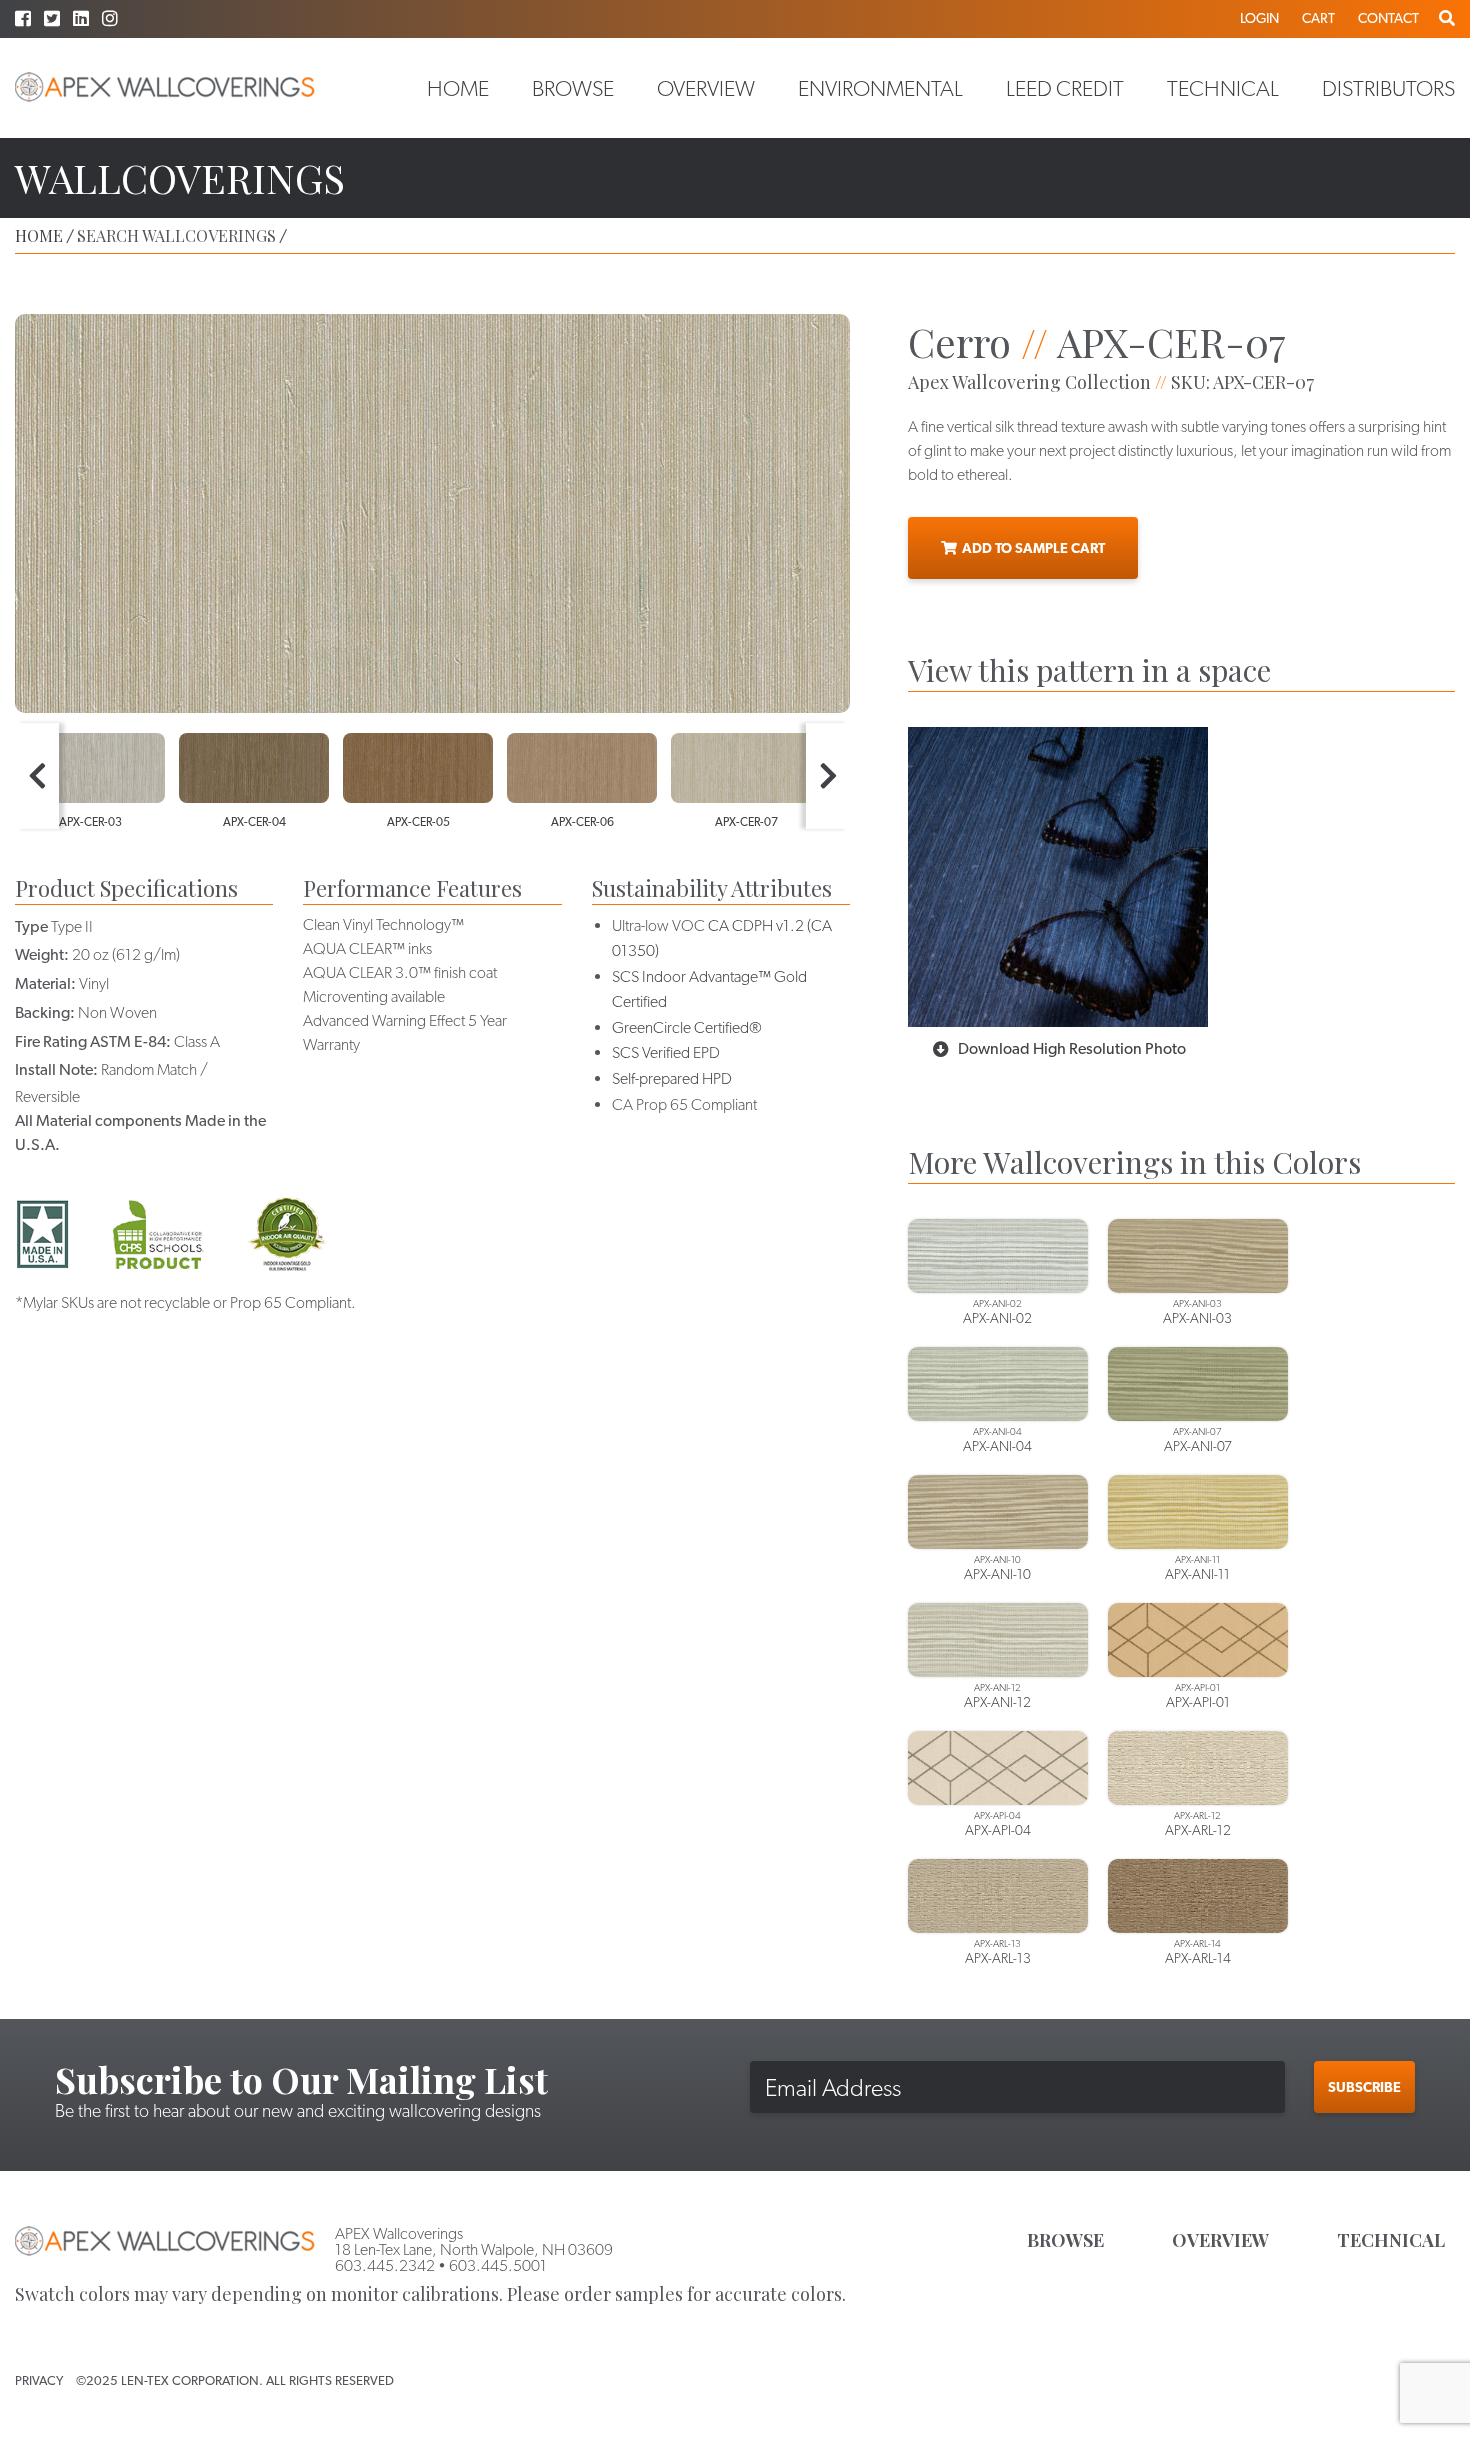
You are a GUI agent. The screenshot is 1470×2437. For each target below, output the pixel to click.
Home (458, 88)
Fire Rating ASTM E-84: (93, 1041)
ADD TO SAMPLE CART (1033, 548)
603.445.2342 (385, 2265)
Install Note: (56, 1069)
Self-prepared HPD (672, 1078)
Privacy (39, 2380)
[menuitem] (458, 88)
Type (31, 926)
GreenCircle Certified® (687, 1027)
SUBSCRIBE (1364, 2087)
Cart (1318, 18)
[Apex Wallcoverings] (165, 87)
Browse (573, 88)
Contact (1388, 18)
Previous (37, 776)
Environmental (880, 88)
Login (1259, 18)
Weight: (42, 954)
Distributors (1388, 88)
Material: (45, 983)
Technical (1223, 88)
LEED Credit (1065, 88)
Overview (706, 88)
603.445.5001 (498, 2265)
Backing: (45, 1012)
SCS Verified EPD (666, 1052)
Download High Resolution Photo (1072, 1048)
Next (828, 776)
